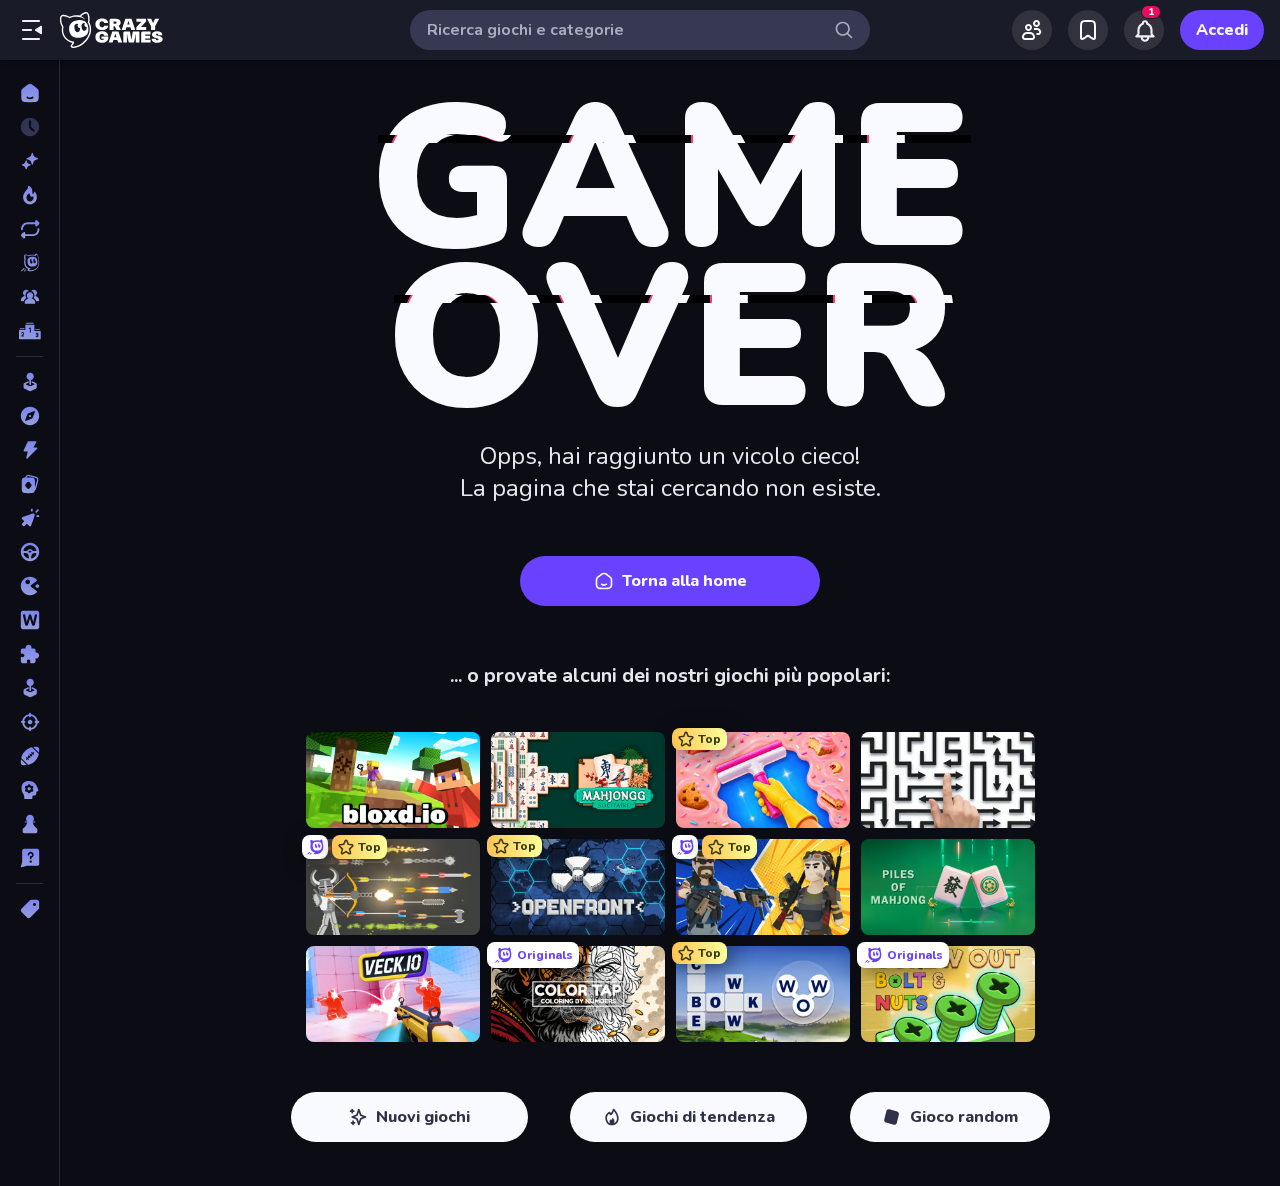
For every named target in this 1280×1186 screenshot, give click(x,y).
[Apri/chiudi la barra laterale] (32, 30)
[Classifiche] (29, 331)
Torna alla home (684, 581)
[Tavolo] (29, 824)
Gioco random (964, 1117)
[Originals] (29, 263)
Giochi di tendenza (702, 1117)
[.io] (29, 586)
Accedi (1222, 30)
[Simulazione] (29, 688)
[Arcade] (29, 382)
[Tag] (29, 909)
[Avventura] (29, 416)
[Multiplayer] (29, 297)
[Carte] (29, 484)
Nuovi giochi (423, 1117)
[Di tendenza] (29, 195)
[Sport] (29, 756)
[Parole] (29, 620)
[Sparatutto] (29, 722)
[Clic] (29, 518)
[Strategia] (29, 790)
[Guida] (29, 552)
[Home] (29, 93)
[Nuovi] (29, 161)
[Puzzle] (29, 654)
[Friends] (1032, 30)
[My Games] (1088, 30)
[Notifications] (1144, 30)
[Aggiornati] (29, 229)
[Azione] (29, 450)
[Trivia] (29, 858)
